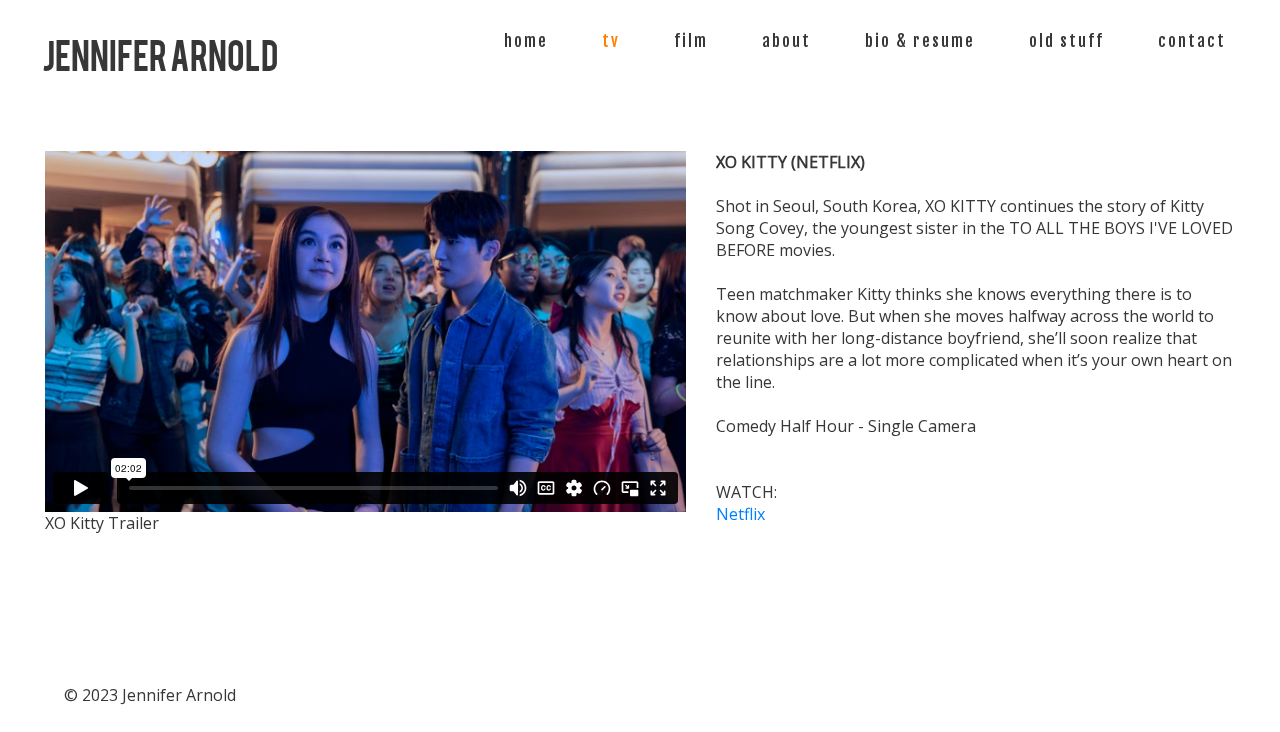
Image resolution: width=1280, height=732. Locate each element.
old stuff (1066, 41)
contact (1192, 41)
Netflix (740, 514)
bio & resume (920, 41)
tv (611, 41)
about (786, 41)
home (526, 41)
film (691, 41)
